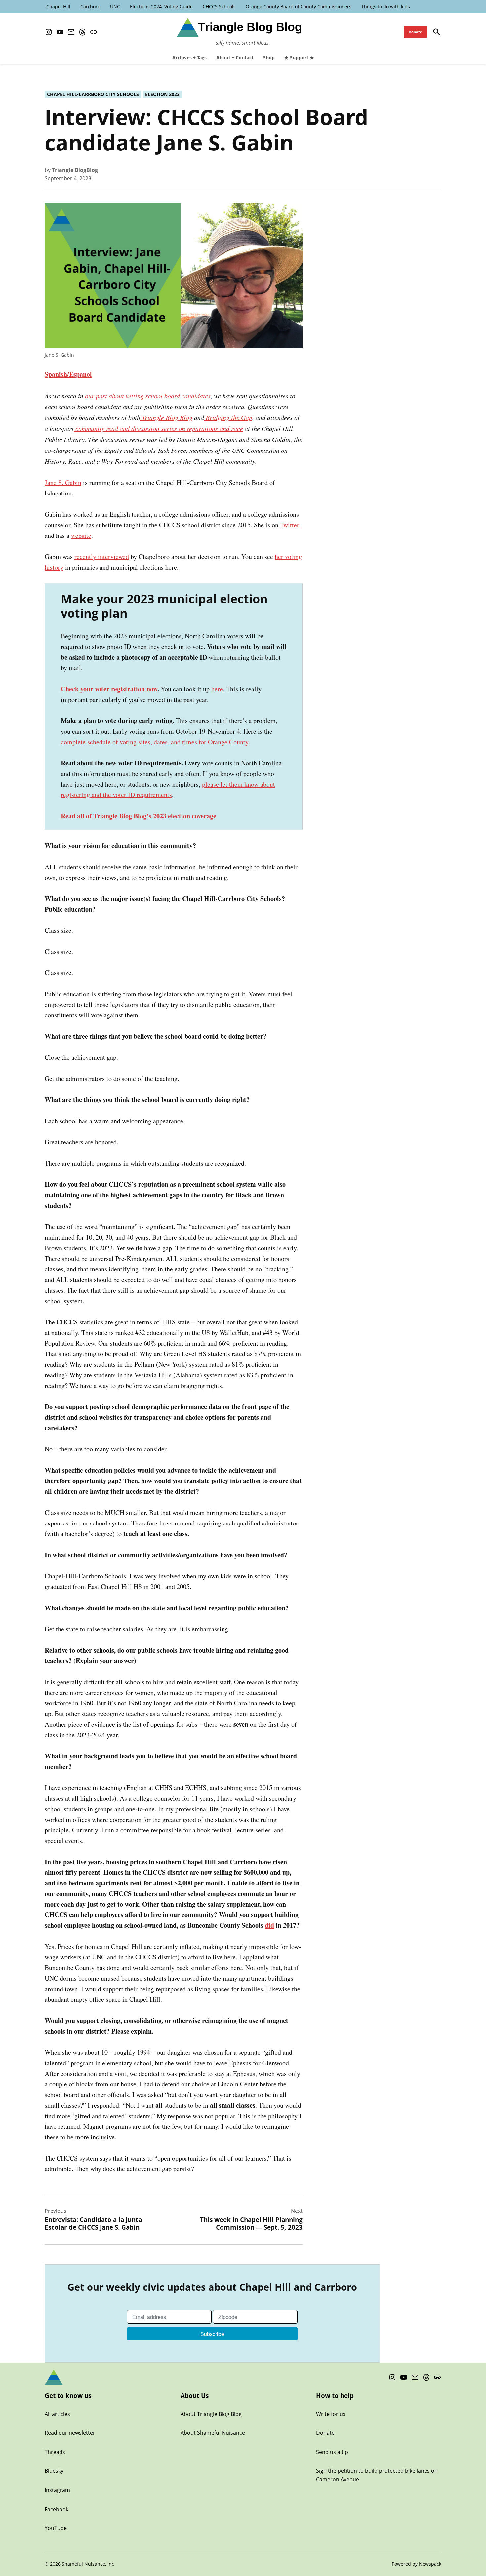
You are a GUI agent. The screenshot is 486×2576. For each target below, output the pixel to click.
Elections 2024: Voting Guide (161, 6)
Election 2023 (162, 94)
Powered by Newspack (417, 2564)
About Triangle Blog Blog (211, 2414)
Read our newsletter (70, 2433)
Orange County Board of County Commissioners (299, 6)
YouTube (56, 2528)
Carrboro (90, 6)
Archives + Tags (189, 57)
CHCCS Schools (219, 6)
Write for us (331, 2414)
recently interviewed (102, 557)
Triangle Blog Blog (166, 417)
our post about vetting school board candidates (148, 396)
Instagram (57, 2490)
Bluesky (54, 2471)
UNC (115, 6)
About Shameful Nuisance (213, 2433)
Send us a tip (332, 2452)
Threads (55, 2452)
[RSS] (94, 32)
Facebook (57, 2509)
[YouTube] (60, 32)
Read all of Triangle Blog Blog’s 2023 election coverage (139, 816)
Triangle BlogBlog (75, 170)
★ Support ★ (299, 57)
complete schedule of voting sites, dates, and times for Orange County (155, 742)
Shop (269, 57)
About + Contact (235, 57)
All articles (57, 2414)
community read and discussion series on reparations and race (158, 428)
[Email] (71, 32)
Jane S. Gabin (63, 482)
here (217, 689)
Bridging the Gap (228, 417)
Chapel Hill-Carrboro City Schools (93, 94)
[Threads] (82, 32)
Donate (415, 32)
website (81, 535)
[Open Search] (437, 32)
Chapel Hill (58, 6)
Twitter (290, 525)
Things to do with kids (386, 6)
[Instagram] (49, 32)
